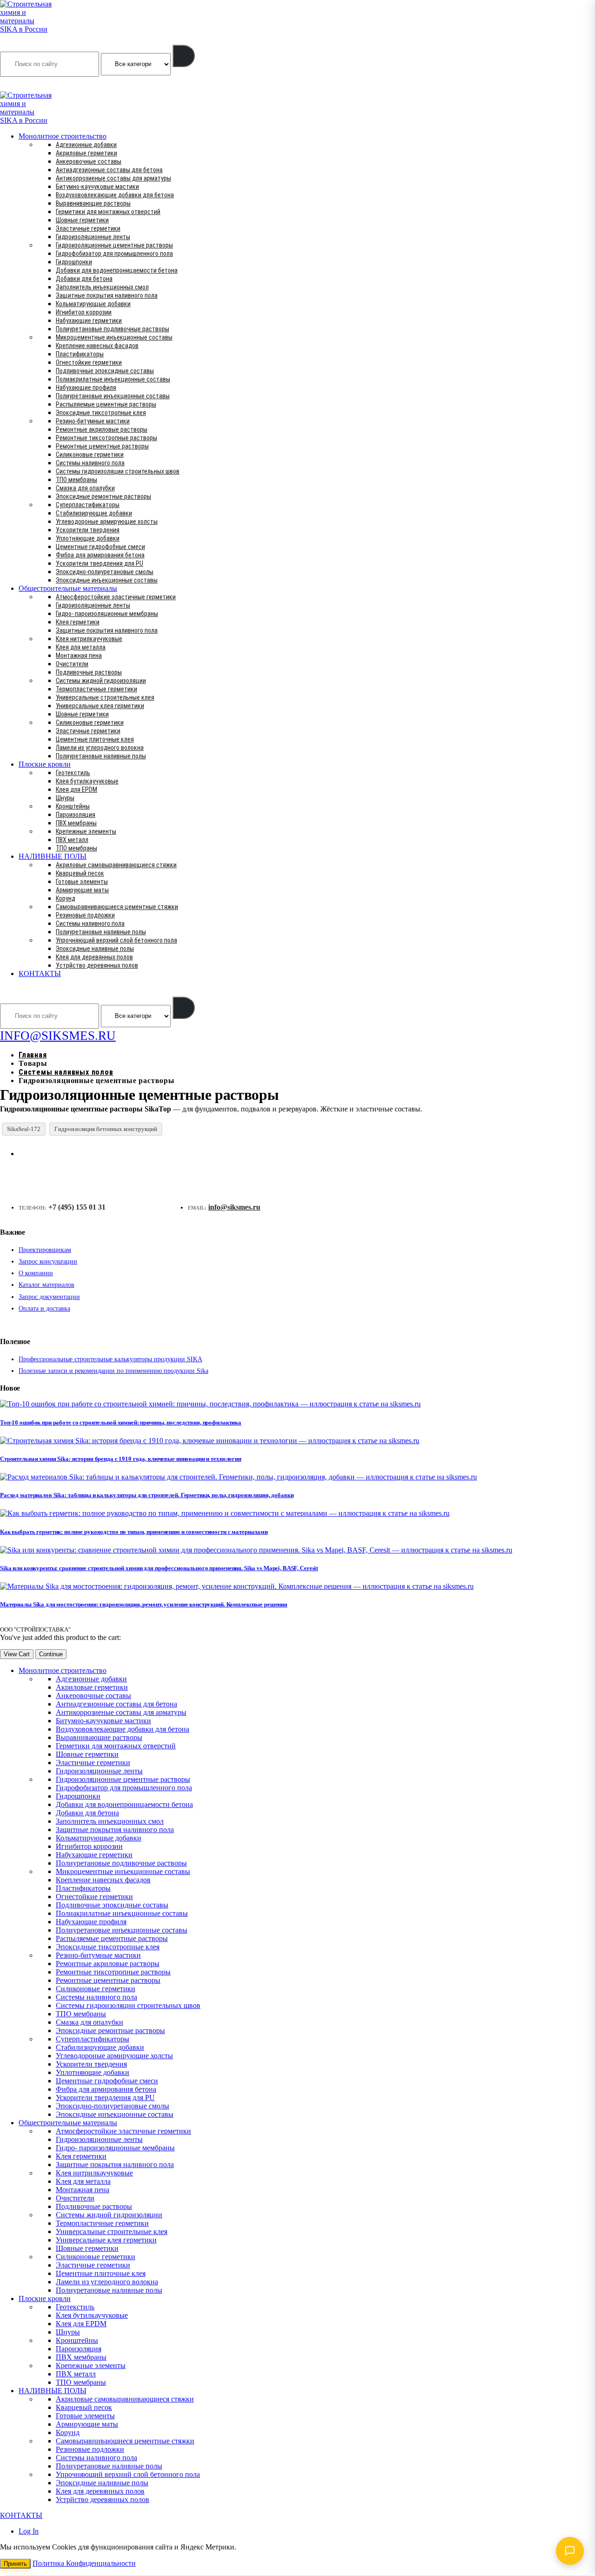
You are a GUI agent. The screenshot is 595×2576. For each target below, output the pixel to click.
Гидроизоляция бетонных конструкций (106, 1129)
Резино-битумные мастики (93, 421)
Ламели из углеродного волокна (100, 748)
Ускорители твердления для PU (99, 563)
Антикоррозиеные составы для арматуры (113, 178)
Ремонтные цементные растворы (102, 446)
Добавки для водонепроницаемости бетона (117, 270)
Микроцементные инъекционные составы (114, 337)
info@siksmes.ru (234, 1207)
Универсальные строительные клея (105, 697)
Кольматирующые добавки (93, 304)
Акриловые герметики (86, 153)
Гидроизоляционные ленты (93, 237)
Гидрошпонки (74, 262)
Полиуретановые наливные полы (101, 756)
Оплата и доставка (44, 1308)
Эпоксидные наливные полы (95, 949)
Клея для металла (81, 647)
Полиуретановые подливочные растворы (112, 329)
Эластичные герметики (88, 228)
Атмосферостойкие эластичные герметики (116, 597)
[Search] (184, 56)
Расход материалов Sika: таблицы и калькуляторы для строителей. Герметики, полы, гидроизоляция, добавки (147, 1495)
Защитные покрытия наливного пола (107, 295)
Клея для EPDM (76, 790)
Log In (29, 2531)
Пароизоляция (76, 815)
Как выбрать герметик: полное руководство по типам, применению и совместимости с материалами (134, 1532)
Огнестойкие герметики (89, 362)
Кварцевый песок (80, 873)
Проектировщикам (45, 1250)
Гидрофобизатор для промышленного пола (114, 254)
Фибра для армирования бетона (100, 555)
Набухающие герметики (89, 321)
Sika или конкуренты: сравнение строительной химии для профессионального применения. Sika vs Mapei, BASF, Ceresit (159, 1568)
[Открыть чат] (570, 2551)
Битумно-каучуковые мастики (97, 187)
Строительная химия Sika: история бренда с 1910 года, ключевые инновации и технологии (121, 1459)
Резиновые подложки (85, 915)
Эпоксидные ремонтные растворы (103, 496)
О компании (36, 1273)
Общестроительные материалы (68, 588)
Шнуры (65, 798)
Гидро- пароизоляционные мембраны (107, 614)
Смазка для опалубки (85, 488)
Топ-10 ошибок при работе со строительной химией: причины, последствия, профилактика (121, 1422)
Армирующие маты (82, 890)
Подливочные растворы (89, 672)
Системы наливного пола (90, 463)
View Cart (17, 1654)
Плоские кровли (45, 764)
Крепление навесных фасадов (97, 346)
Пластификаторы (80, 354)
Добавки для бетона (84, 279)
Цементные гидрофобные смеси (100, 547)
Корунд (66, 898)
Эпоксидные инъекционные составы (107, 580)
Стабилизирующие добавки (94, 513)
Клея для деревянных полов (94, 957)
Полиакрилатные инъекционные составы (113, 379)
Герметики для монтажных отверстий (108, 212)
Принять (15, 2564)
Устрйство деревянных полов (97, 965)
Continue (51, 1654)
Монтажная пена (79, 656)
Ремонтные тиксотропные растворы (106, 438)
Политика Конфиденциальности (84, 2563)
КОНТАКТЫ (40, 974)
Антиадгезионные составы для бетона (109, 170)
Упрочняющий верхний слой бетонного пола (116, 940)
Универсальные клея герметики (100, 706)
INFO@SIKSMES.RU (36, 85)
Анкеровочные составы (89, 161)
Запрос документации (49, 1297)
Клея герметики (78, 622)
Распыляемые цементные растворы (106, 404)
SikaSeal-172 (24, 1129)
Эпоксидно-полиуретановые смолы (105, 572)
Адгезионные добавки (86, 145)
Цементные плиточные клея (95, 739)
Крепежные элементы (86, 831)
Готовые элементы (82, 882)
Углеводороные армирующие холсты (107, 522)
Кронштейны (73, 806)
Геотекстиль (73, 773)
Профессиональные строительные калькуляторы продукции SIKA (110, 1359)
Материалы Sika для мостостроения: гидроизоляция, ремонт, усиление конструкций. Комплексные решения (144, 1604)
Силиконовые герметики (90, 455)
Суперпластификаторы (88, 505)
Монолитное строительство (63, 136)
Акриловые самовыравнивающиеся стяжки (116, 865)
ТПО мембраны (76, 480)
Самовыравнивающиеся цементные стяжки (117, 907)
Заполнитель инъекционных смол (102, 287)
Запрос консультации (48, 1261)
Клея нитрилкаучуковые (89, 639)
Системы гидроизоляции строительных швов (118, 471)
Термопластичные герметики (96, 689)
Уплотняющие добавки (88, 538)
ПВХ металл (72, 840)
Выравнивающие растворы (93, 203)
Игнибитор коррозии (84, 312)
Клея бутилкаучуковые (87, 781)
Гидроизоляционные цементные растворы (114, 245)
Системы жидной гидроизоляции (101, 681)
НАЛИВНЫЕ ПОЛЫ (53, 856)
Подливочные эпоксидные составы (105, 371)
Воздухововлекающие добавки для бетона (115, 195)
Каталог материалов (46, 1285)
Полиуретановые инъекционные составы (113, 396)
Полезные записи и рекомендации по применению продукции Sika (113, 1371)
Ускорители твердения (88, 530)
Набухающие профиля (86, 388)
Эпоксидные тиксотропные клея (101, 413)
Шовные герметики (82, 220)
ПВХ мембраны (76, 823)
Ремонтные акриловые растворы (102, 429)
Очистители (72, 664)
